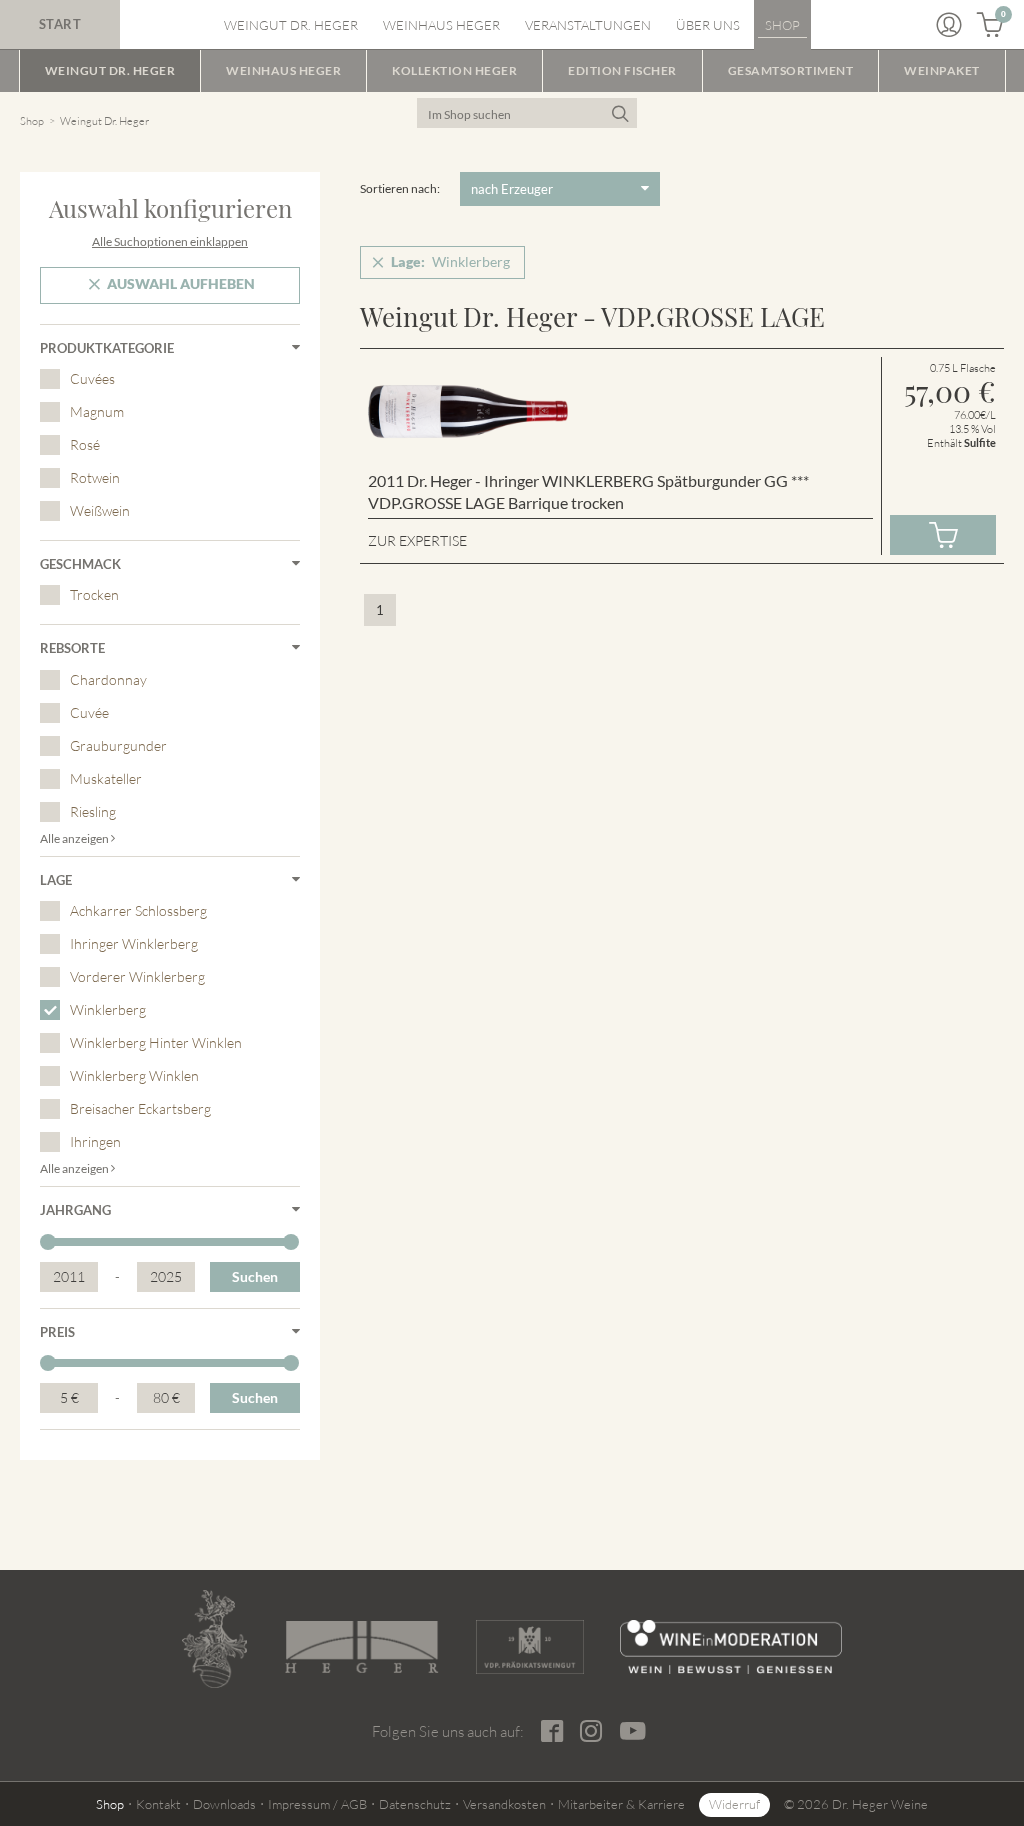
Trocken (94, 594)
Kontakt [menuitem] (158, 1804)
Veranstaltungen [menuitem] (588, 25)
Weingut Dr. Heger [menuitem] (291, 25)
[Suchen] (619, 113)
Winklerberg (108, 1009)
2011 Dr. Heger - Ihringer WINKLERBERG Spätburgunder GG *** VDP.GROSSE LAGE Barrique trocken (588, 491)
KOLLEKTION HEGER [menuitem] (454, 70)
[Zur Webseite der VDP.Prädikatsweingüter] (530, 1647)
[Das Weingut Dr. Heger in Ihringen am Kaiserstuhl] (214, 1639)
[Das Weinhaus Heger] (361, 1647)
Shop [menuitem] (782, 25)
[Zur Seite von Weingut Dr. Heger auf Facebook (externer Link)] (553, 1731)
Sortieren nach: (400, 188)
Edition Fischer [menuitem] (622, 70)
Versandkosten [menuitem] (504, 1804)
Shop (32, 121)
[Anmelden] (949, 25)
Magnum (97, 411)
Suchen (255, 1276)
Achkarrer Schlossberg (138, 910)
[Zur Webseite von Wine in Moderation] (731, 1647)
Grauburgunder (118, 745)
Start (60, 24)
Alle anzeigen (75, 838)
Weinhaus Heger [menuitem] (441, 25)
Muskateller (106, 778)
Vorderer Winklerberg (137, 976)
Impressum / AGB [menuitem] (317, 1804)
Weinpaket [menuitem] (942, 70)
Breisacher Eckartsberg (140, 1108)
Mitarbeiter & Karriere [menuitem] (621, 1804)
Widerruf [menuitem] (734, 1804)
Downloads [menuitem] (224, 1804)
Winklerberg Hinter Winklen (156, 1042)
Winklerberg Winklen (134, 1075)
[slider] (48, 1242)
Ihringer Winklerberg (134, 943)
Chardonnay (108, 679)
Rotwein (95, 477)
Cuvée (89, 712)
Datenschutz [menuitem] (415, 1804)
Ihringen (95, 1141)
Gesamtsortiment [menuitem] (791, 70)
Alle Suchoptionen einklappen (170, 241)
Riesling (93, 811)
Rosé (85, 444)
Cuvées (92, 378)
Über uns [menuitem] (708, 25)
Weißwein (100, 510)
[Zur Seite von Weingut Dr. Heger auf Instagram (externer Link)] (592, 1731)
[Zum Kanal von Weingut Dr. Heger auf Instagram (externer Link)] (633, 1731)
